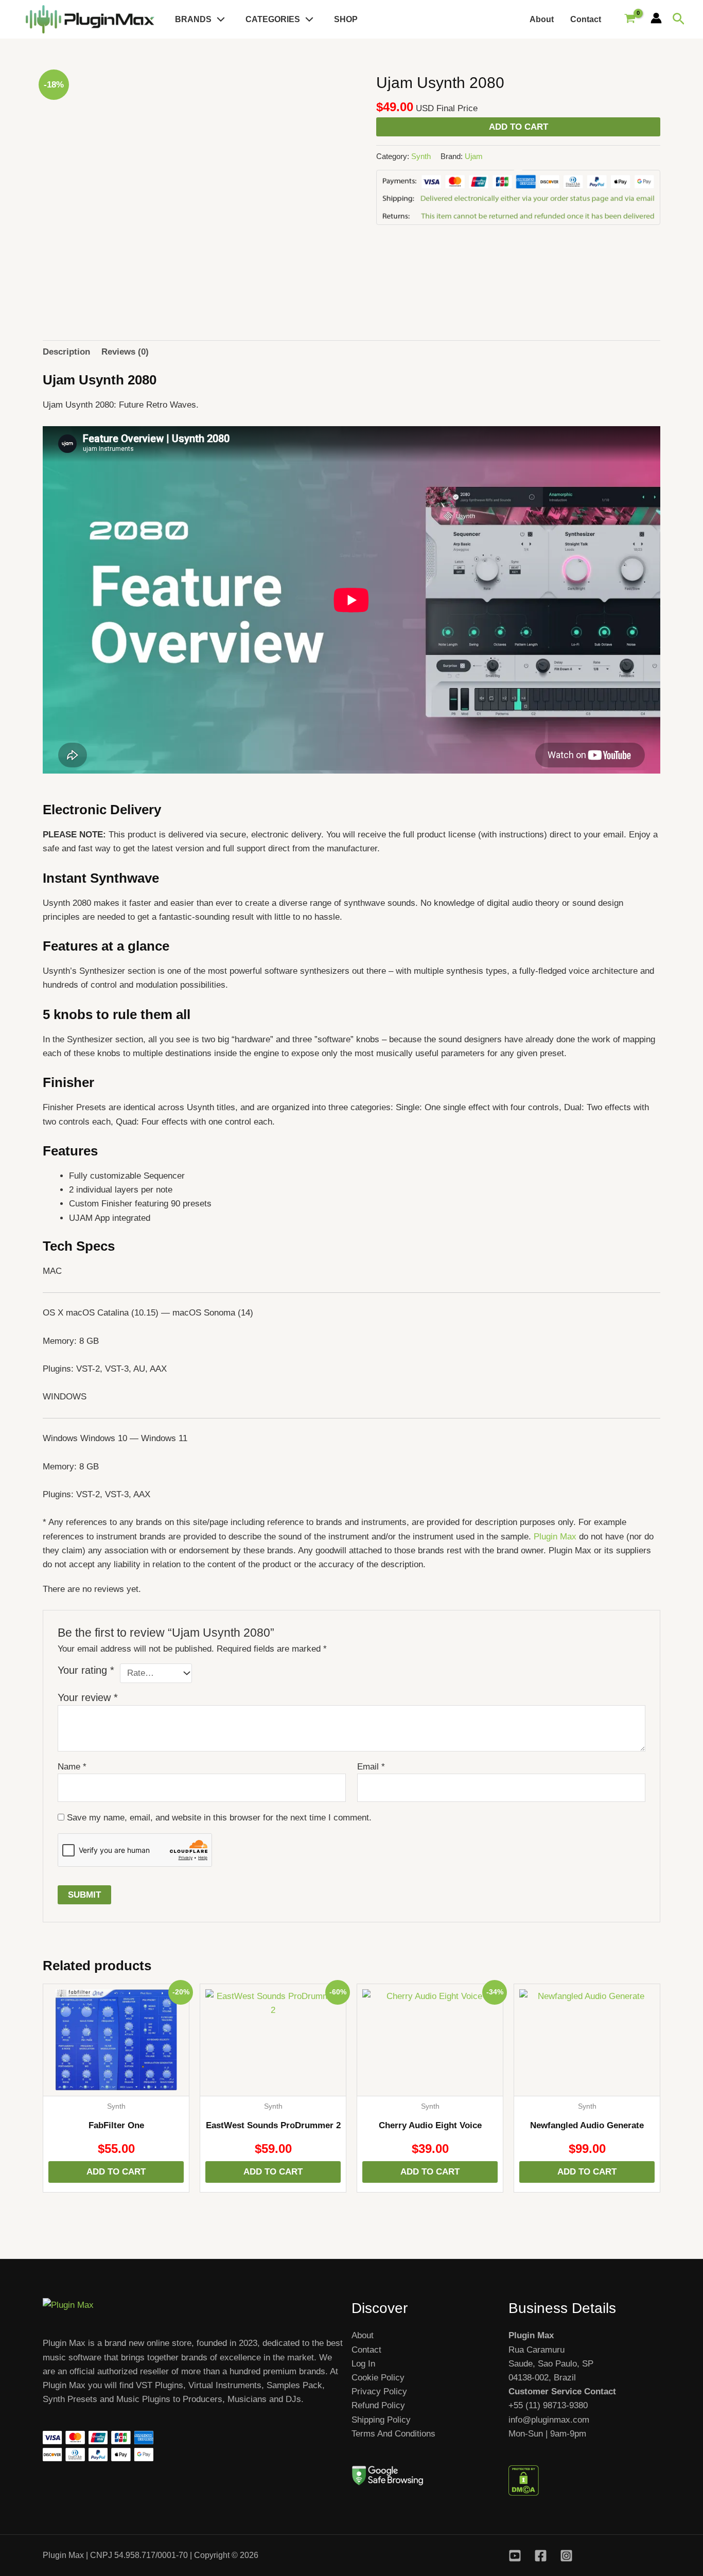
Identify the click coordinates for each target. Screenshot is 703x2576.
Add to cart (519, 127)
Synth (421, 156)
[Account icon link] (656, 18)
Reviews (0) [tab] (125, 352)
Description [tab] (66, 352)
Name (72, 1767)
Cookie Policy (378, 2378)
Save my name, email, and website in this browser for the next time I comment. (219, 1818)
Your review (88, 1697)
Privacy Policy (379, 2391)
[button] (218, 19)
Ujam (474, 156)
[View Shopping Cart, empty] (630, 20)
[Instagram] (566, 2556)
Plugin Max (555, 1537)
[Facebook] (541, 2556)
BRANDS (193, 19)
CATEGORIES (273, 19)
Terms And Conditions (393, 2434)
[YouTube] (515, 2556)
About (542, 19)
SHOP (346, 19)
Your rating (86, 1670)
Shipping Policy (381, 2420)
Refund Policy (378, 2405)
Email (371, 1767)
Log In (363, 2364)
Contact (586, 19)
